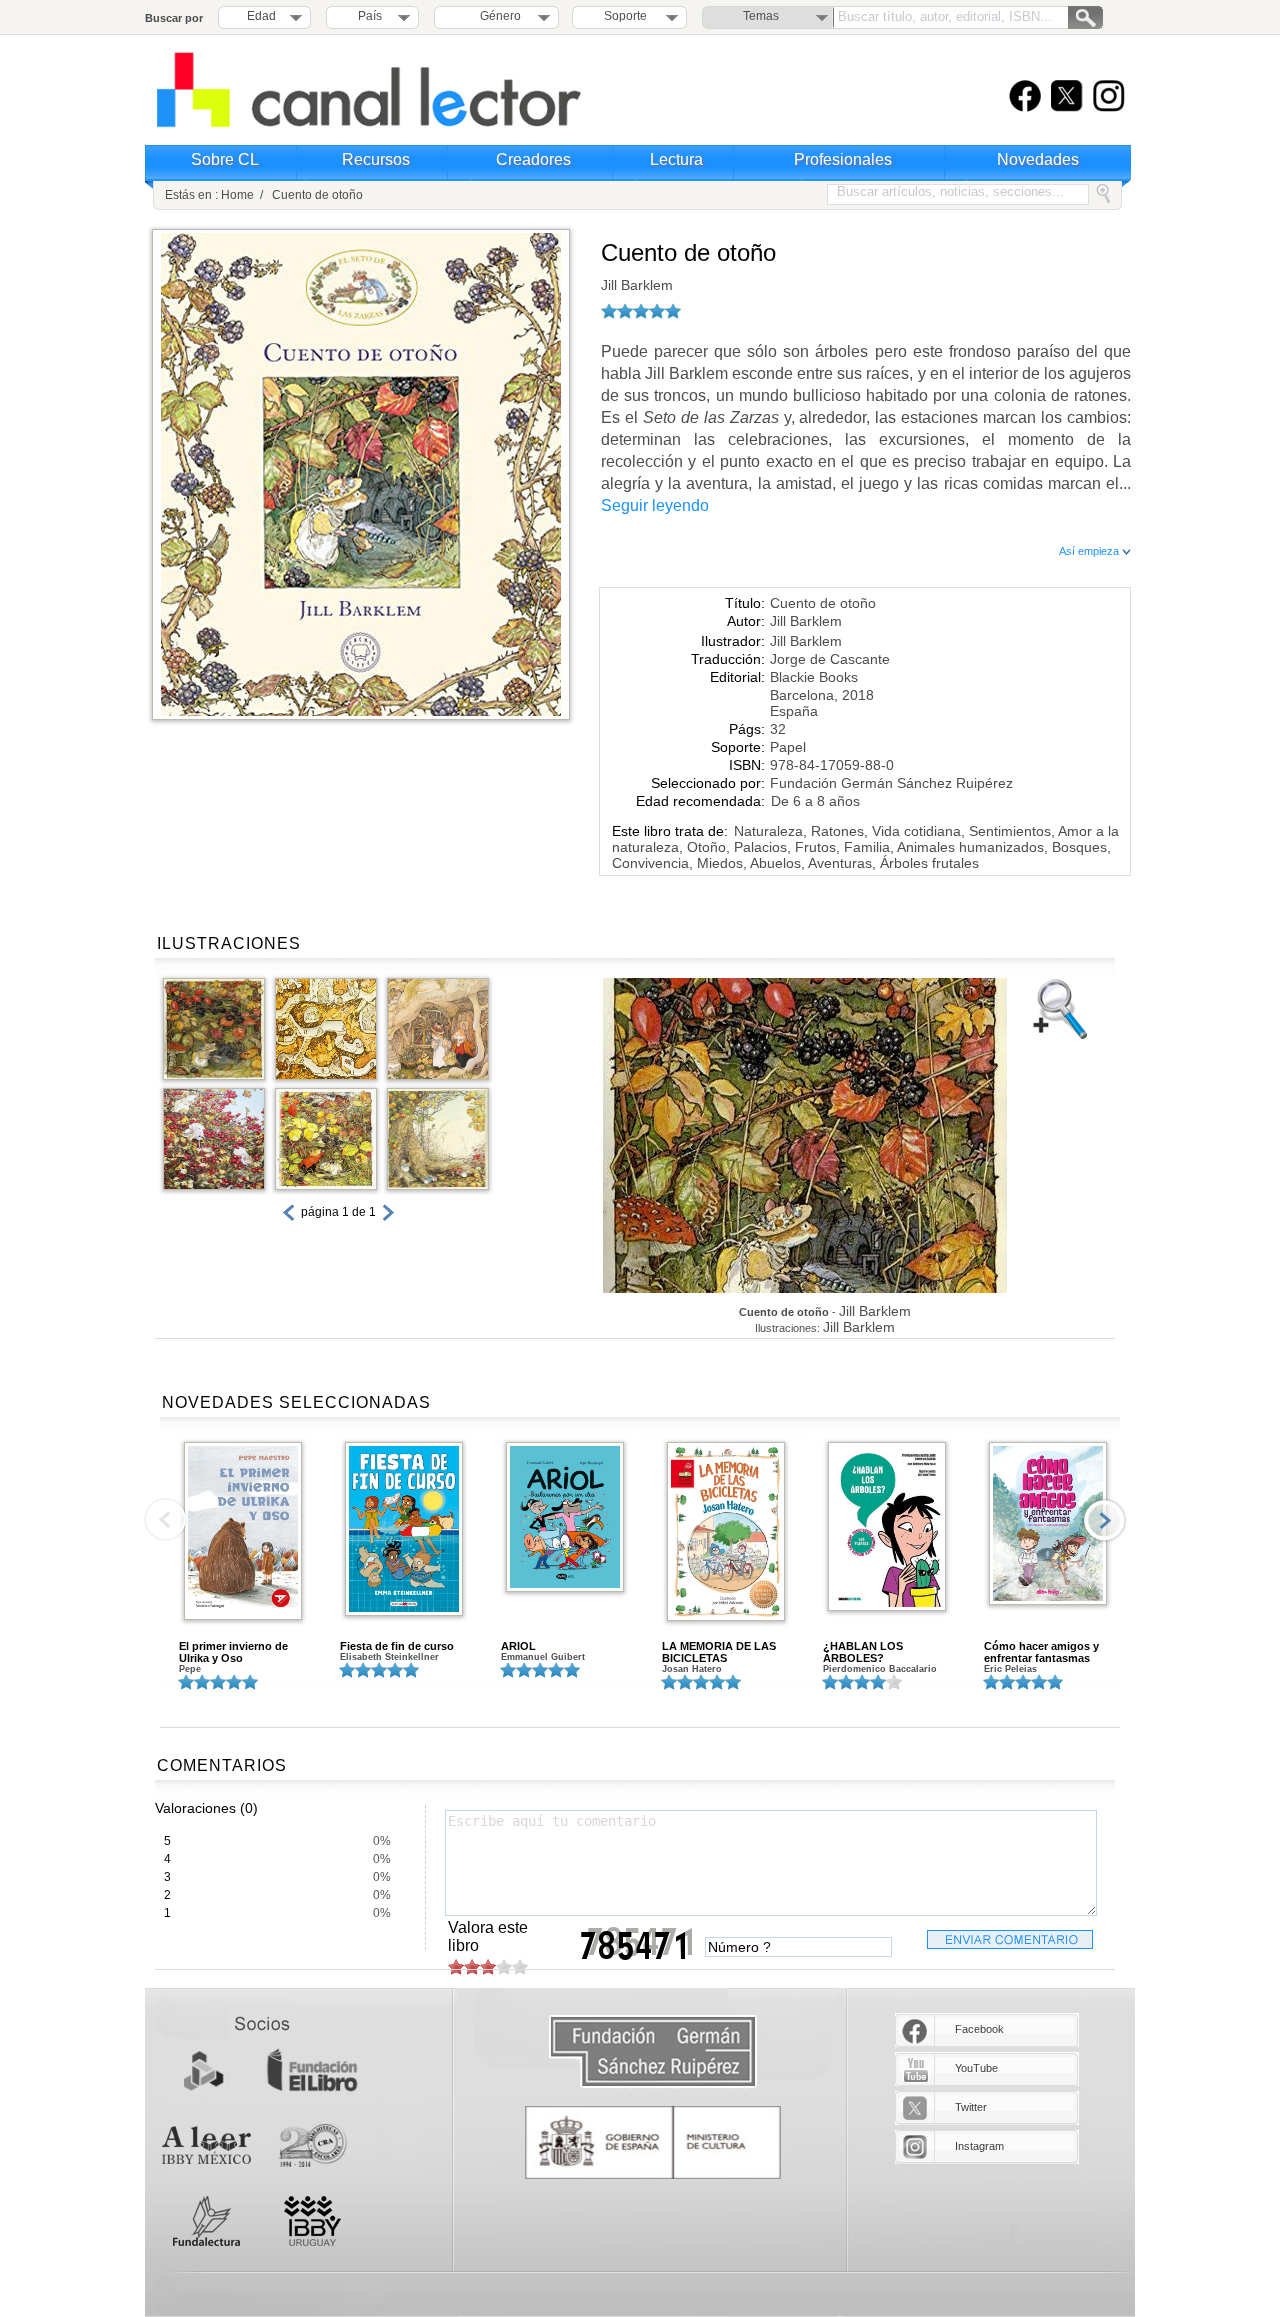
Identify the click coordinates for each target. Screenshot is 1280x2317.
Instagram (979, 2146)
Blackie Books (814, 677)
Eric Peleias (1010, 1669)
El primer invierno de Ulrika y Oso (233, 1652)
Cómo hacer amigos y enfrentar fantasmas (1041, 1652)
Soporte (625, 16)
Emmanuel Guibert (543, 1657)
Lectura (676, 159)
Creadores (533, 159)
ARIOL (518, 1646)
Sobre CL (225, 159)
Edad (261, 16)
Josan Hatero (692, 1669)
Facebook (979, 2029)
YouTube (976, 2068)
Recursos (376, 159)
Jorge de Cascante (830, 659)
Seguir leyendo (655, 505)
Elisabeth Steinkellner (389, 1657)
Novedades (1038, 159)
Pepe (190, 1669)
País (370, 16)
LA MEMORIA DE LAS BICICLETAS (719, 1652)
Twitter (971, 2107)
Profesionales (843, 159)
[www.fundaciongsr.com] (653, 2052)
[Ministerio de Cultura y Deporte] (653, 2142)
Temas (761, 16)
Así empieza (1090, 551)
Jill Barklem (637, 285)
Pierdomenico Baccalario (880, 1669)
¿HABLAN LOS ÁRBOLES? (863, 1652)
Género (497, 16)
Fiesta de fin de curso (397, 1646)
